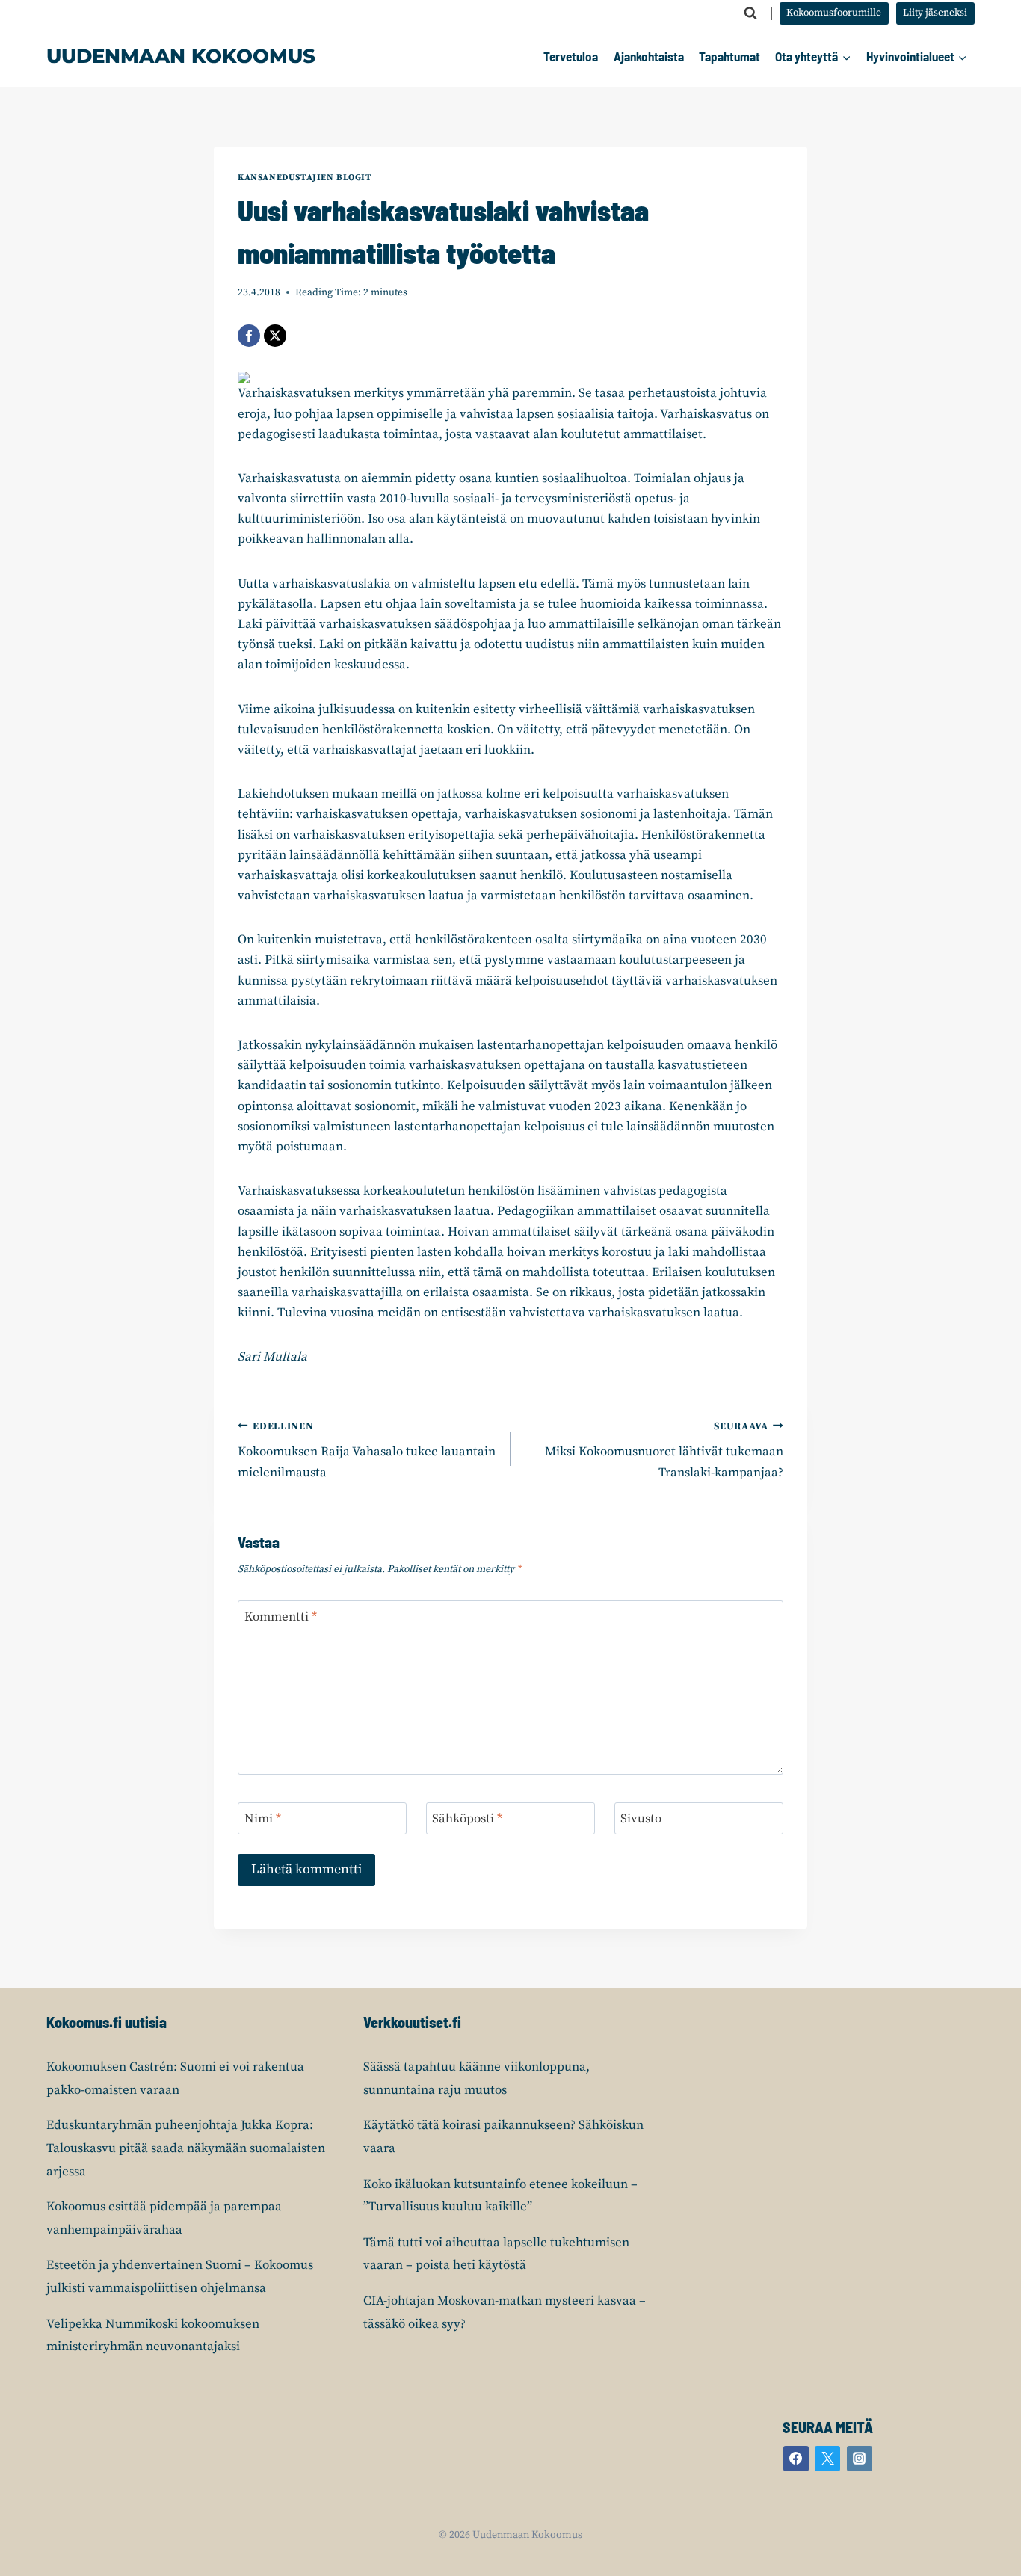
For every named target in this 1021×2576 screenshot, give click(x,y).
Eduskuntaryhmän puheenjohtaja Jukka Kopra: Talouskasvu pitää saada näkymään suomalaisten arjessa (186, 2148)
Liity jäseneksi (935, 13)
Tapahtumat (729, 56)
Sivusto (641, 1819)
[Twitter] (827, 2459)
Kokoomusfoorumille (834, 13)
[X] (275, 336)
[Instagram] (860, 2459)
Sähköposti (467, 1819)
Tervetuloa (571, 56)
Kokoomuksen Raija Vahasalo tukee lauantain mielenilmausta (367, 1451)
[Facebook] (249, 336)
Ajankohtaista (649, 56)
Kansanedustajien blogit (305, 178)
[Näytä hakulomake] (750, 13)
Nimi (263, 1819)
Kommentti (281, 1617)
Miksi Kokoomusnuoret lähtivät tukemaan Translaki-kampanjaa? (664, 1451)
